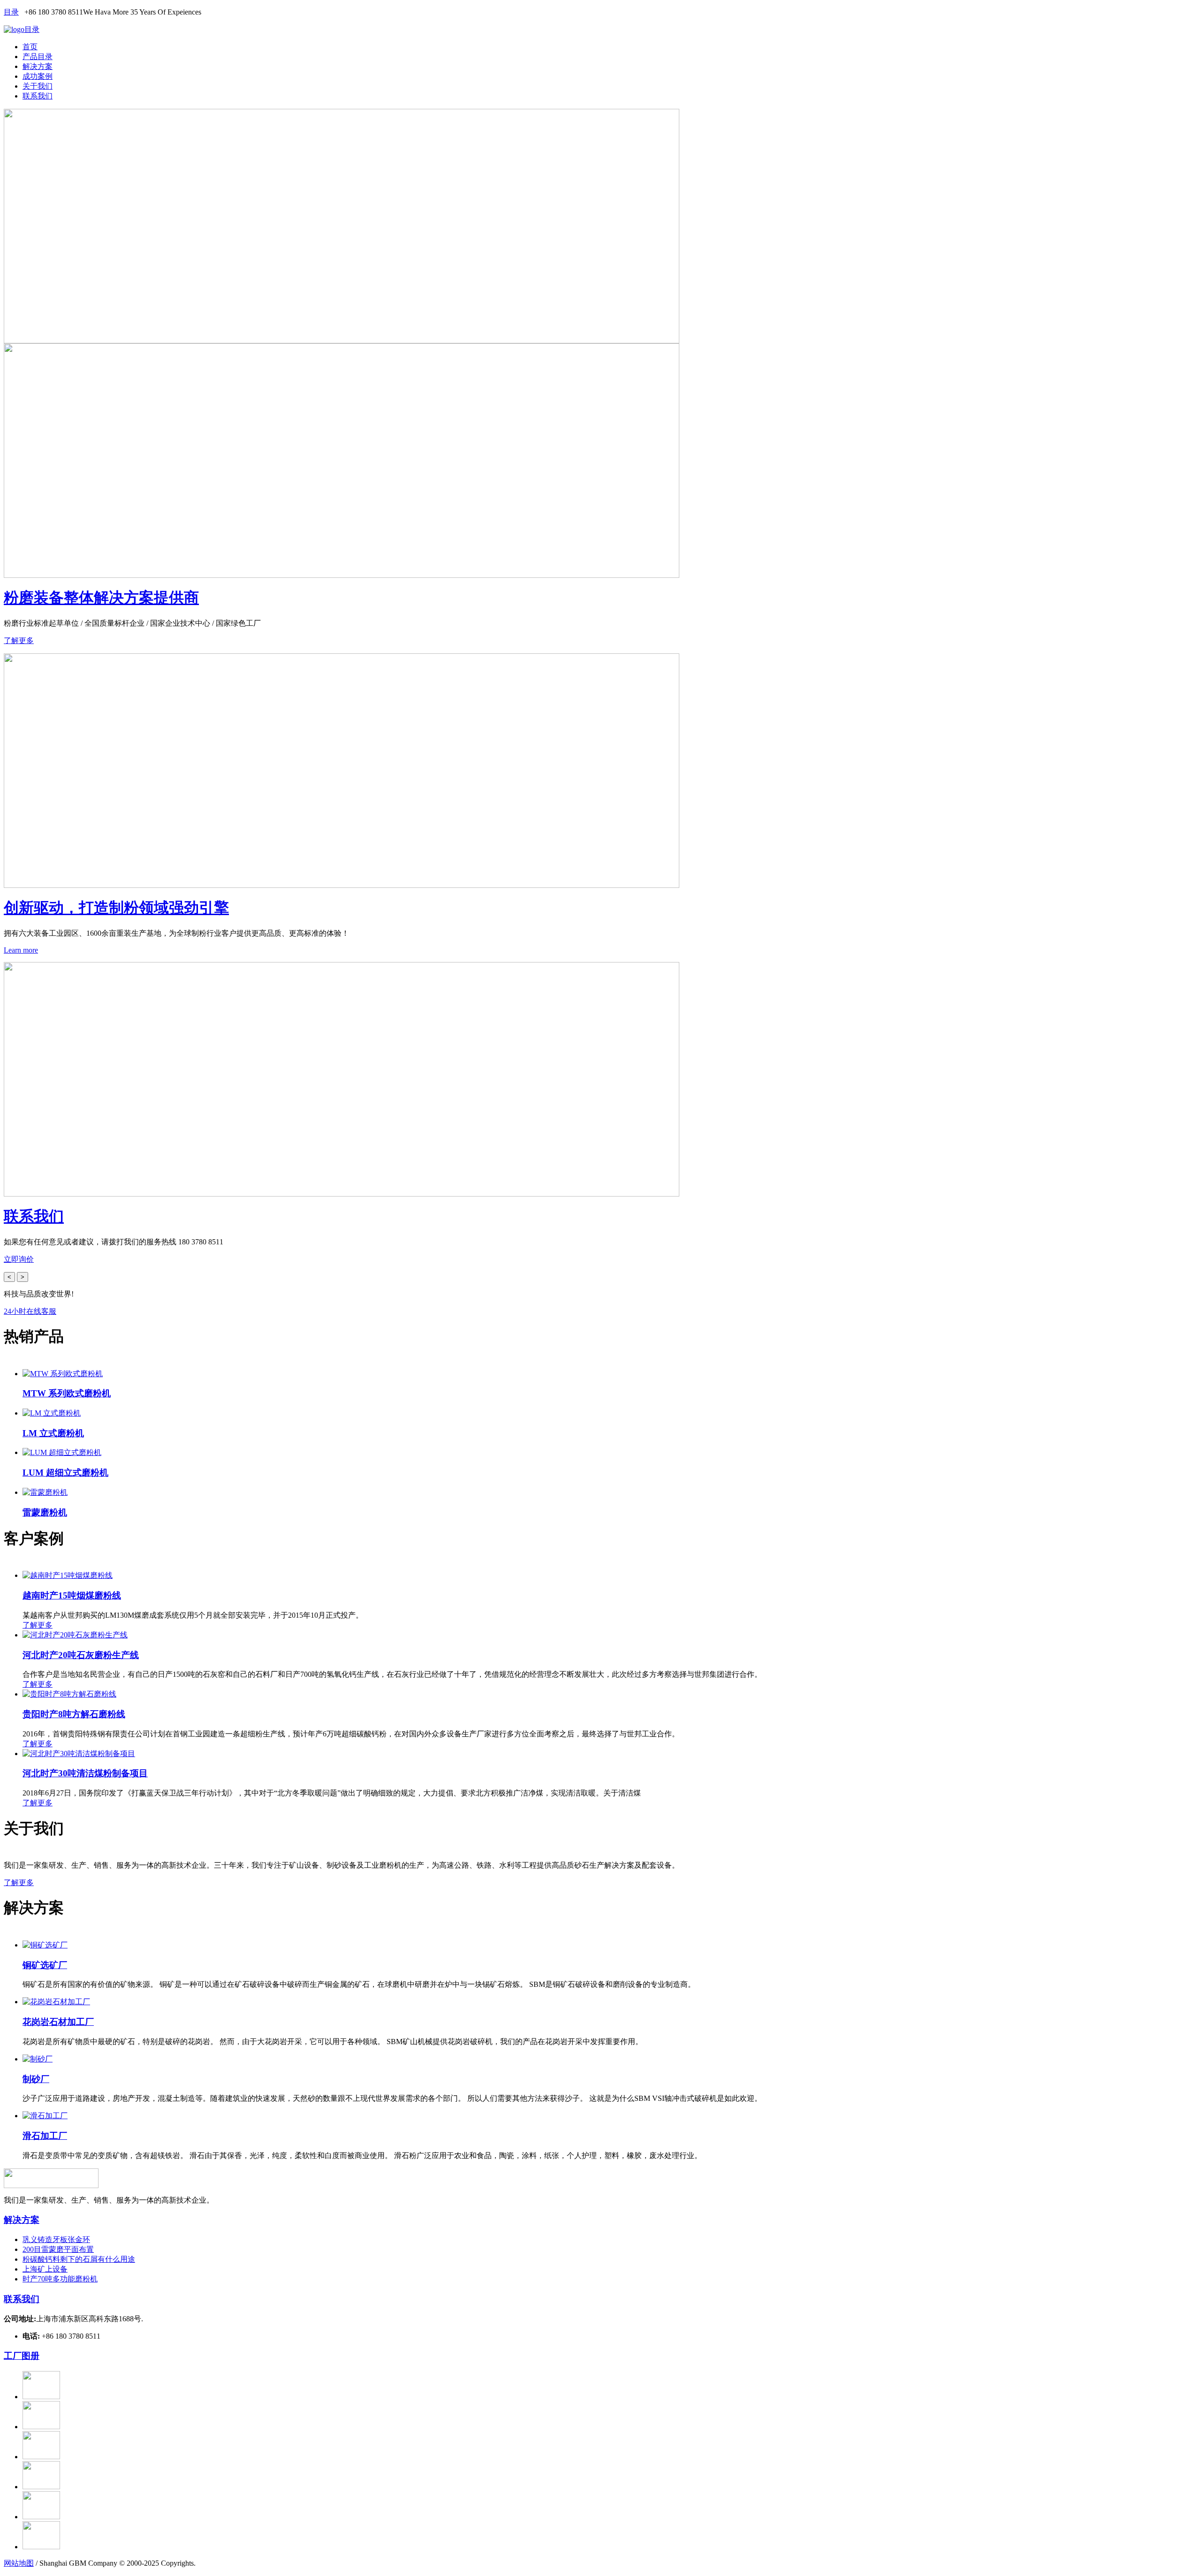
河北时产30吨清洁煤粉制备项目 (85, 1773)
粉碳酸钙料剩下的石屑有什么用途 (79, 2259)
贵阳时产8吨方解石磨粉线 (74, 1714)
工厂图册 (22, 2356)
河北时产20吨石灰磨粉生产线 (81, 1655)
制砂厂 (36, 2079)
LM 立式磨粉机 (53, 1433)
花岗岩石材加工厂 (58, 2022)
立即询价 (19, 1259)
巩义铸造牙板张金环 (56, 2239)
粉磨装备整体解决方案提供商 (101, 598)
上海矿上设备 (45, 2269)
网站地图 (19, 2563)
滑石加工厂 (45, 2136)
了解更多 (19, 640)
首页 (30, 47)
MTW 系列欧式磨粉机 (67, 1393)
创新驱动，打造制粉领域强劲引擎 (116, 908)
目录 (11, 12)
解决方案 (38, 66)
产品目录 (38, 57)
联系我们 (38, 96)
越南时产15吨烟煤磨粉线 (72, 1595)
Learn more (21, 950)
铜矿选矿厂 (45, 1965)
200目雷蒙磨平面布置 (58, 2249)
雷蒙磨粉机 (45, 1512)
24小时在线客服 (30, 1311)
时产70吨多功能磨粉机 (60, 2279)
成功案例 (38, 76)
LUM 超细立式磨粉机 (65, 1473)
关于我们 (38, 86)
